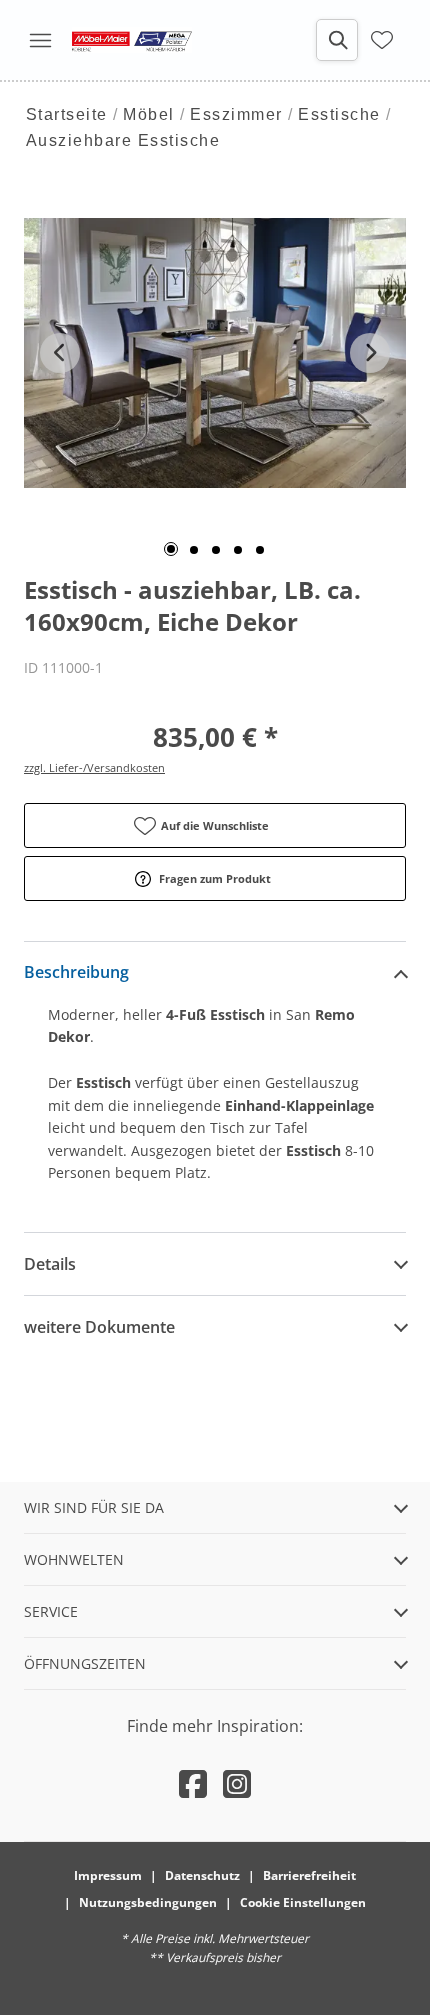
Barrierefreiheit (309, 1875)
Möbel (149, 114)
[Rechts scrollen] (370, 353)
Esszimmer (236, 114)
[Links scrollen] (60, 353)
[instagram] (237, 1783)
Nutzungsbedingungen (148, 1902)
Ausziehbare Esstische (123, 140)
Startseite (67, 114)
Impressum (108, 1875)
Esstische (339, 114)
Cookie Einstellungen (303, 1902)
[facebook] (193, 1783)
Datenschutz (202, 1875)
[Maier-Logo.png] (132, 40)
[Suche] (337, 40)
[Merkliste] (382, 40)
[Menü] (40, 40)
